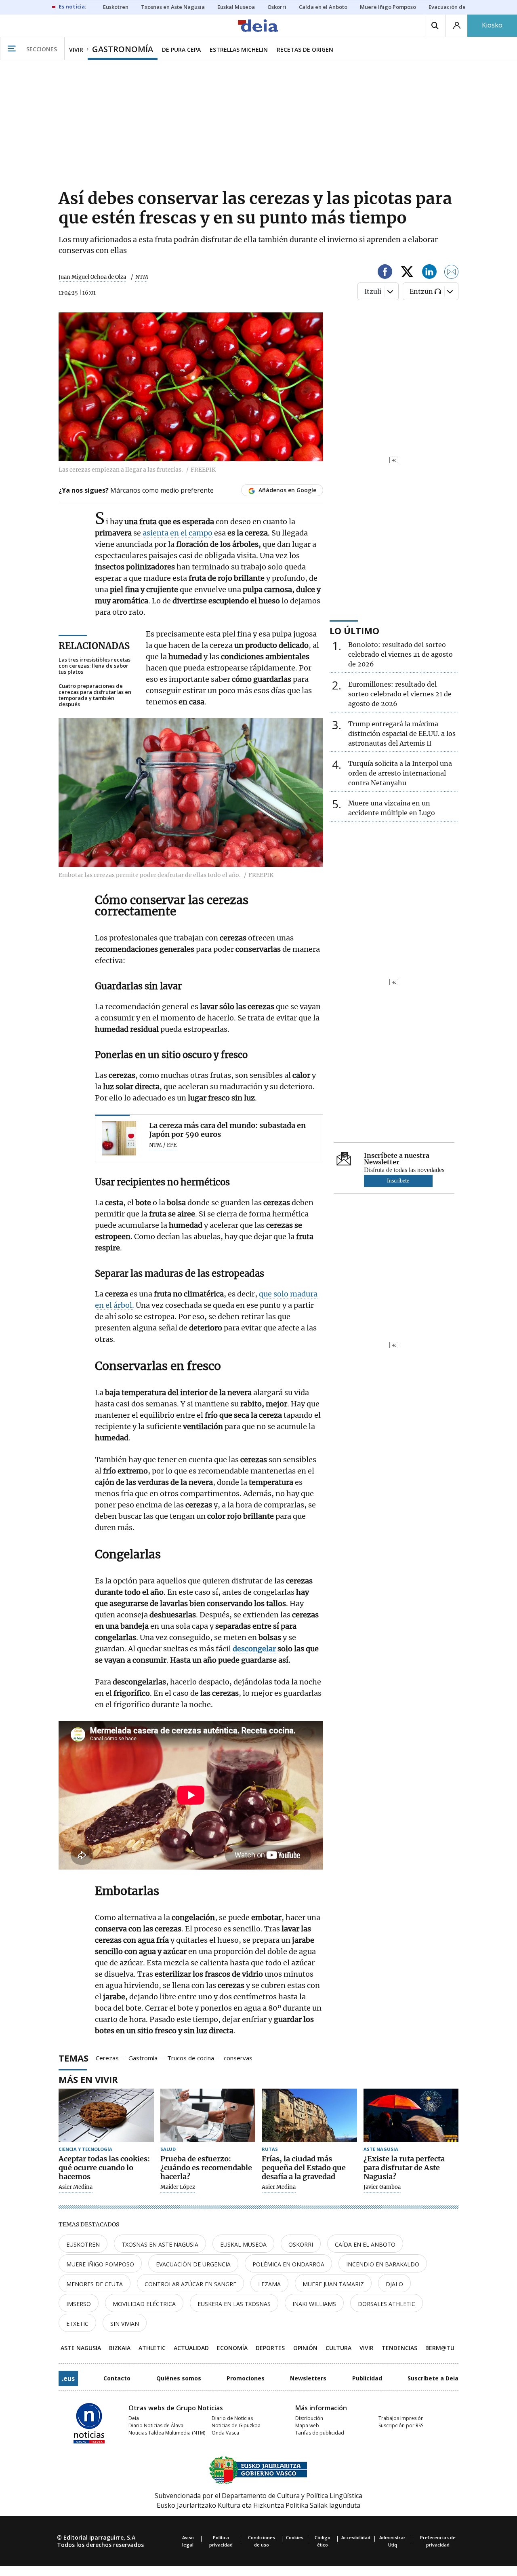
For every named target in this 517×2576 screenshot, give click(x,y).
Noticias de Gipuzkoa (236, 2425)
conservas (238, 2057)
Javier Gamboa (382, 2187)
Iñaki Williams (314, 2304)
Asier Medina (76, 2187)
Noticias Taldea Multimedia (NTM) (167, 2433)
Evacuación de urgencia (193, 2264)
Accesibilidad (356, 2537)
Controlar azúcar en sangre (190, 2284)
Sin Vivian (125, 2324)
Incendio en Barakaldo (383, 2264)
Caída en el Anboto (365, 2244)
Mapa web (307, 2425)
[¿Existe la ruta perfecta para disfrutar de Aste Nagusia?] (411, 2115)
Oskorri (301, 2244)
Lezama (269, 2284)
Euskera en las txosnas (234, 2304)
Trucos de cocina (191, 2057)
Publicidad (367, 2378)
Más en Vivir (88, 2079)
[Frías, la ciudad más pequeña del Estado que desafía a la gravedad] (309, 2115)
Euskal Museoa (243, 2244)
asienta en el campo (178, 533)
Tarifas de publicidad (320, 2433)
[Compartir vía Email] (452, 273)
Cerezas (107, 2057)
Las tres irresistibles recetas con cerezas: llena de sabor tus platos (95, 666)
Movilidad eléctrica (144, 2304)
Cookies (295, 2537)
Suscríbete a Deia (433, 2378)
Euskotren (83, 2244)
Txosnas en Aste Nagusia (160, 2244)
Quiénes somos (179, 2378)
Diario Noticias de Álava (156, 2425)
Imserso (79, 2304)
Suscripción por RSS (401, 2425)
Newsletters (308, 2378)
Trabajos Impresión (401, 2418)
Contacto (117, 2378)
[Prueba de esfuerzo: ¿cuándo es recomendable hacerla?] (208, 2115)
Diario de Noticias (232, 2418)
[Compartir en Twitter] (407, 273)
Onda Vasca (225, 2433)
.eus (68, 2378)
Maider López (178, 2187)
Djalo (394, 2284)
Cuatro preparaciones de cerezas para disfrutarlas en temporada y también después (95, 695)
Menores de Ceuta (95, 2284)
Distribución (309, 2418)
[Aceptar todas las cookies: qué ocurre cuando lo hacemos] (106, 2115)
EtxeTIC (77, 2324)
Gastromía (143, 2057)
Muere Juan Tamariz (333, 2284)
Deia (134, 2418)
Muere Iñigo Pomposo (100, 2264)
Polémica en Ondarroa (288, 2264)
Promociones (246, 2378)
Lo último (354, 630)
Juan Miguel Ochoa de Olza (92, 277)
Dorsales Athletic (387, 2304)
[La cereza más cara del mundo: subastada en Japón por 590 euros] (119, 1138)
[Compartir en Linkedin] (429, 273)
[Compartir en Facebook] (385, 273)
